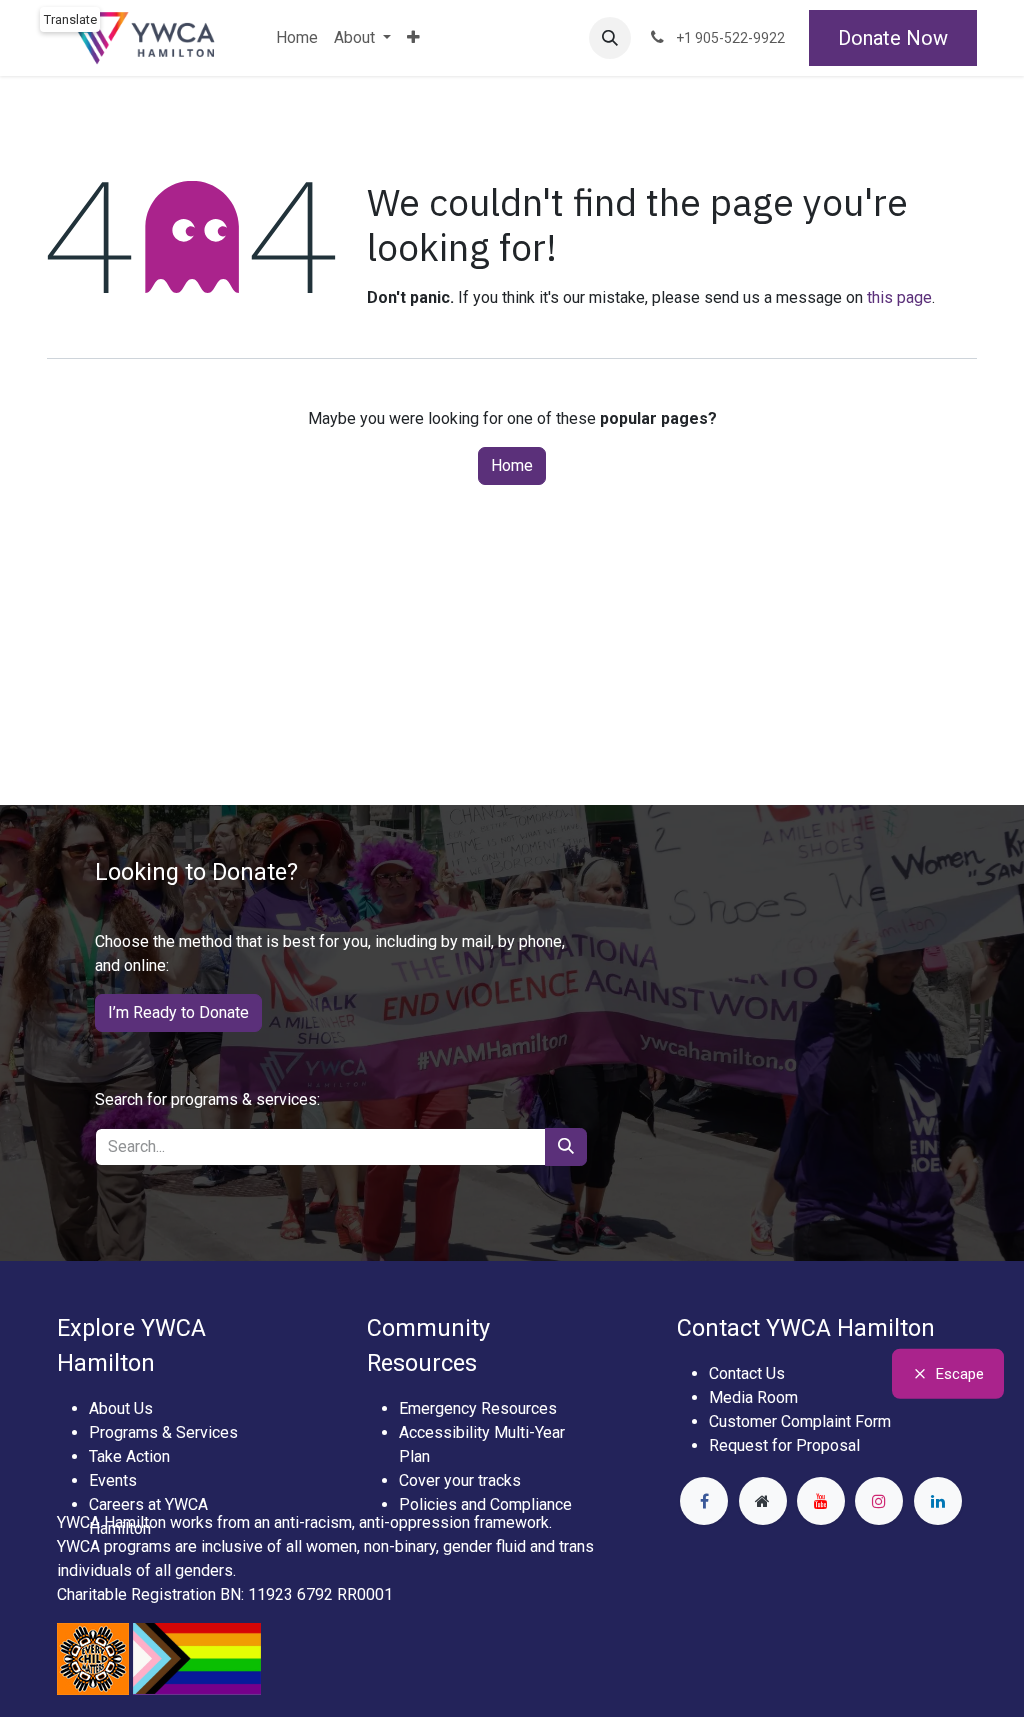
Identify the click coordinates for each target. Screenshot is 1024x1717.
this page (899, 297)
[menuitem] (297, 38)
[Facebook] (704, 1501)
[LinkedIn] (938, 1501)
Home (512, 465)
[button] (610, 38)
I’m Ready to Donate (178, 1012)
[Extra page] (763, 1501)
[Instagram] (879, 1501)
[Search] (566, 1147)
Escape (960, 1373)
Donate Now (893, 38)
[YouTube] (821, 1501)
